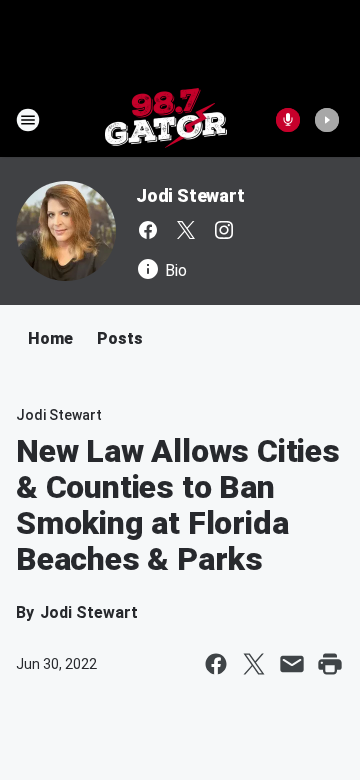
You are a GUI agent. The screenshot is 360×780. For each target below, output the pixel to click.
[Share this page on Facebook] (216, 664)
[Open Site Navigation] (28, 120)
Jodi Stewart (190, 195)
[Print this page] (330, 664)
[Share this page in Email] (292, 664)
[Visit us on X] (186, 230)
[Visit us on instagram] (224, 230)
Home (50, 338)
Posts (120, 338)
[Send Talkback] (288, 120)
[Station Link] (166, 120)
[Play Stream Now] (327, 120)
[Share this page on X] (254, 664)
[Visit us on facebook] (148, 230)
